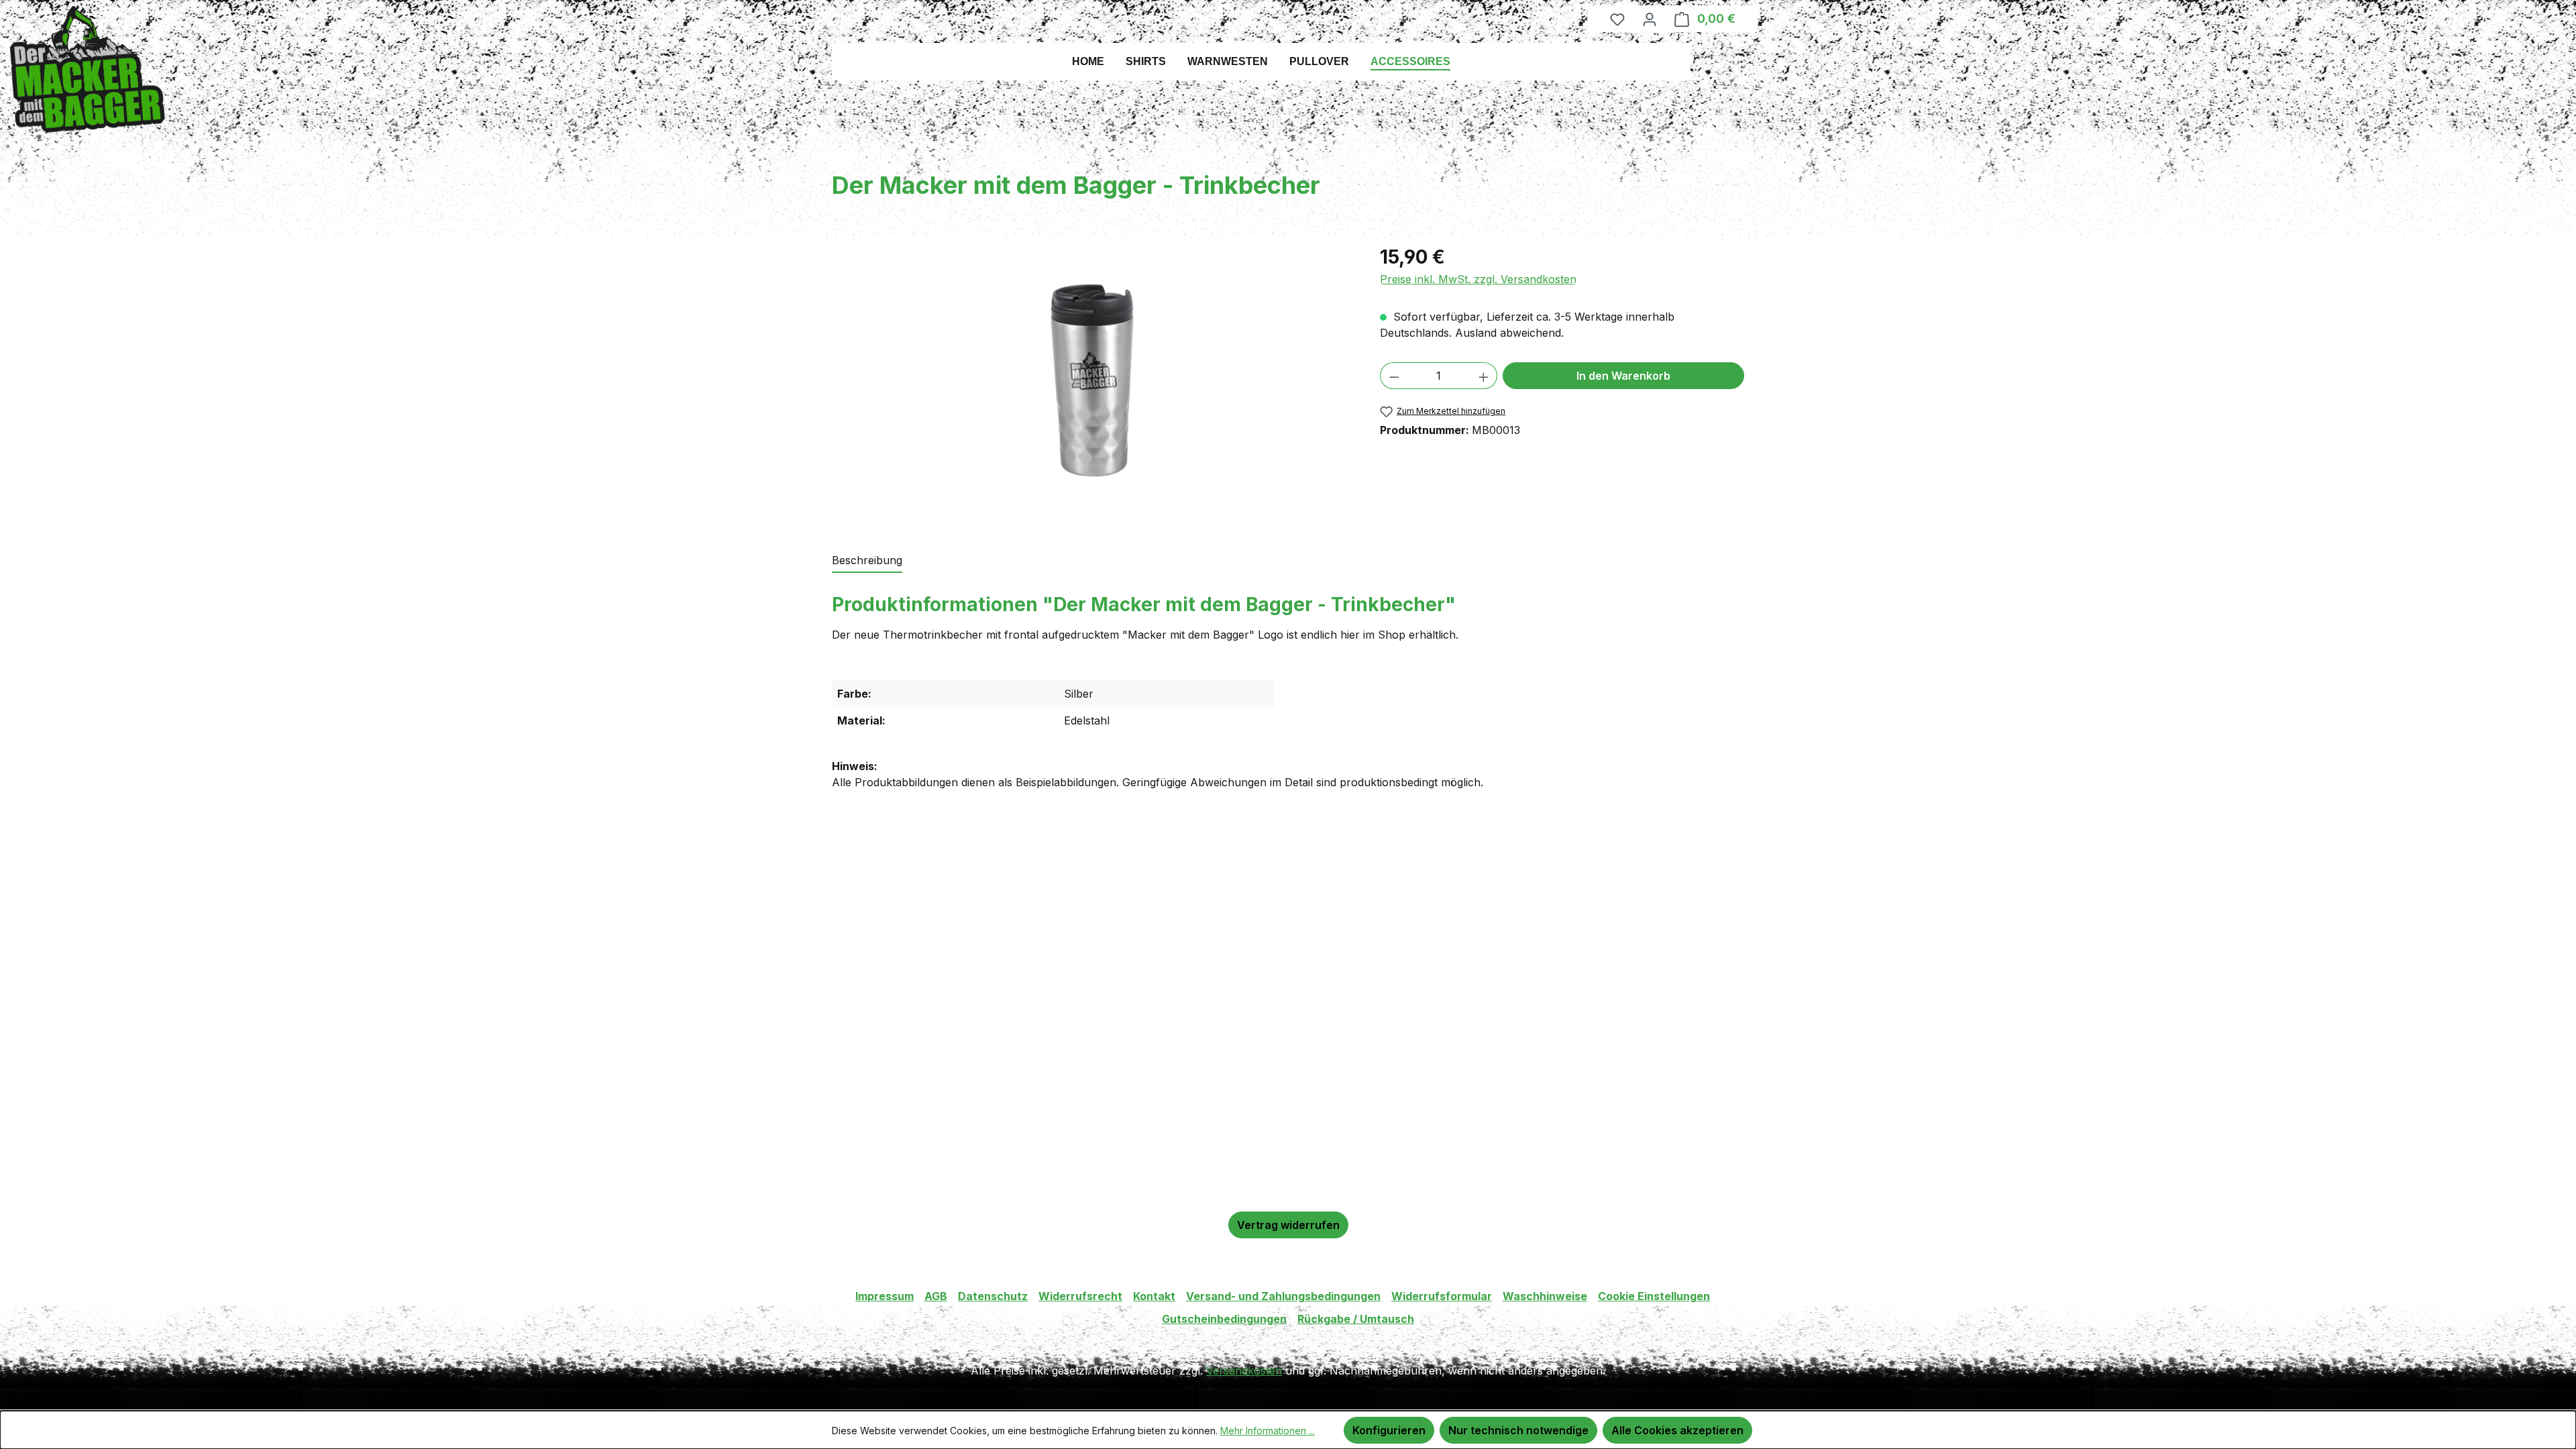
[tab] (867, 561)
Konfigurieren (1389, 1430)
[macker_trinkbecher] (1092, 380)
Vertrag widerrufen (1288, 1225)
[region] (1092, 380)
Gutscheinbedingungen (1224, 1319)
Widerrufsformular (1442, 1296)
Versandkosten (1244, 1371)
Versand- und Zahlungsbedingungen (1283, 1296)
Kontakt (1154, 1296)
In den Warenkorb (1623, 376)
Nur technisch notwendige (1518, 1430)
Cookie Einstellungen (1654, 1296)
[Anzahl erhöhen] (1484, 376)
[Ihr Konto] (1650, 19)
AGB (936, 1296)
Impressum (884, 1296)
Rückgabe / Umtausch (1356, 1319)
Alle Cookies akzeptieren (1677, 1430)
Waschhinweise (1545, 1296)
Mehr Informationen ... (1268, 1431)
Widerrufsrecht (1080, 1296)
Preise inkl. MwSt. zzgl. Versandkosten (1478, 279)
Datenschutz (993, 1296)
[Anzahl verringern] (1394, 376)
